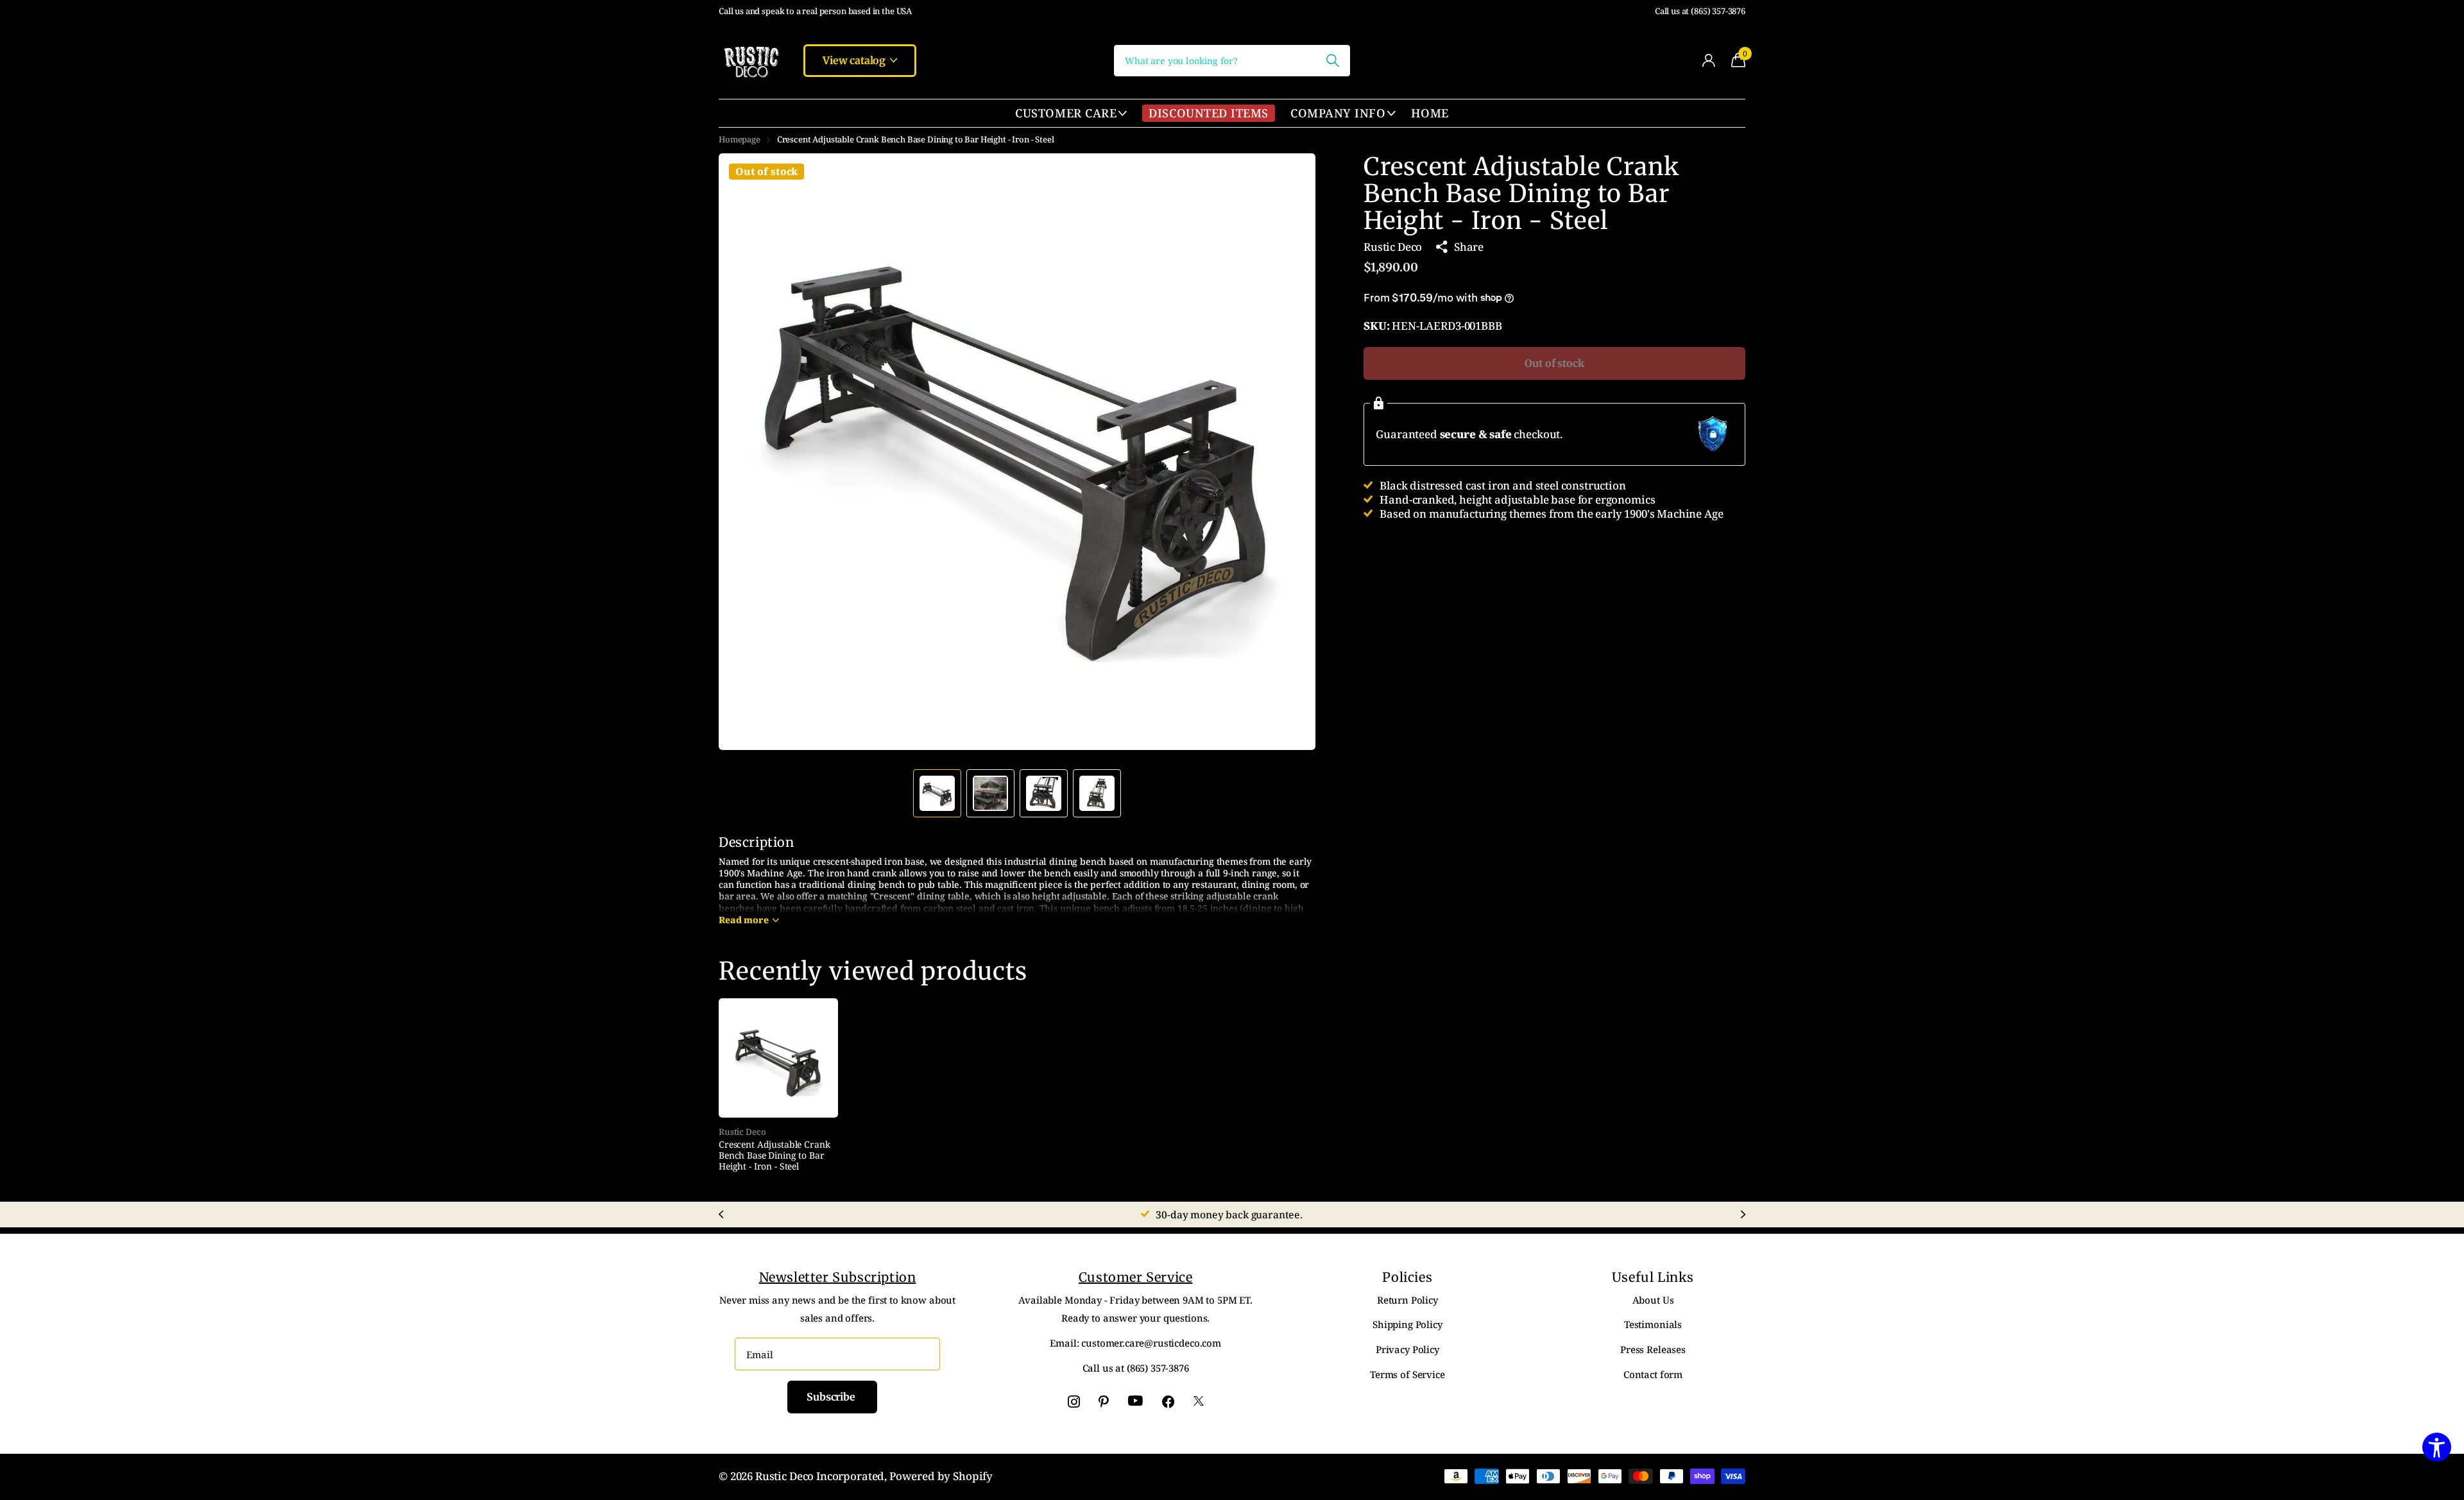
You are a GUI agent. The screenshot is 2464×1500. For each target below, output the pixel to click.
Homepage (740, 139)
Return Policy (1407, 1300)
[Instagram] (1074, 1402)
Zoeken (1332, 61)
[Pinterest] (1104, 1402)
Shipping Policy (1407, 1324)
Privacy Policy (1407, 1349)
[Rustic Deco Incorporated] (751, 60)
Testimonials (1653, 1324)
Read (744, 920)
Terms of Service (1407, 1374)
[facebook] (1168, 1402)
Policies (1407, 1277)
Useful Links (1653, 1277)
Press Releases (1653, 1349)
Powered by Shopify (941, 1476)
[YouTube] (1135, 1401)
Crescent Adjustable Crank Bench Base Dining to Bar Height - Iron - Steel (774, 1155)
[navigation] (937, 793)
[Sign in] (1708, 61)
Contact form (1653, 1374)
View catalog (855, 60)
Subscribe (832, 1397)
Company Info (1338, 113)
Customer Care (1066, 113)
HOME (1430, 113)
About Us (1653, 1300)
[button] (1291, 452)
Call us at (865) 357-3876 (1700, 11)
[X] (1199, 1402)
